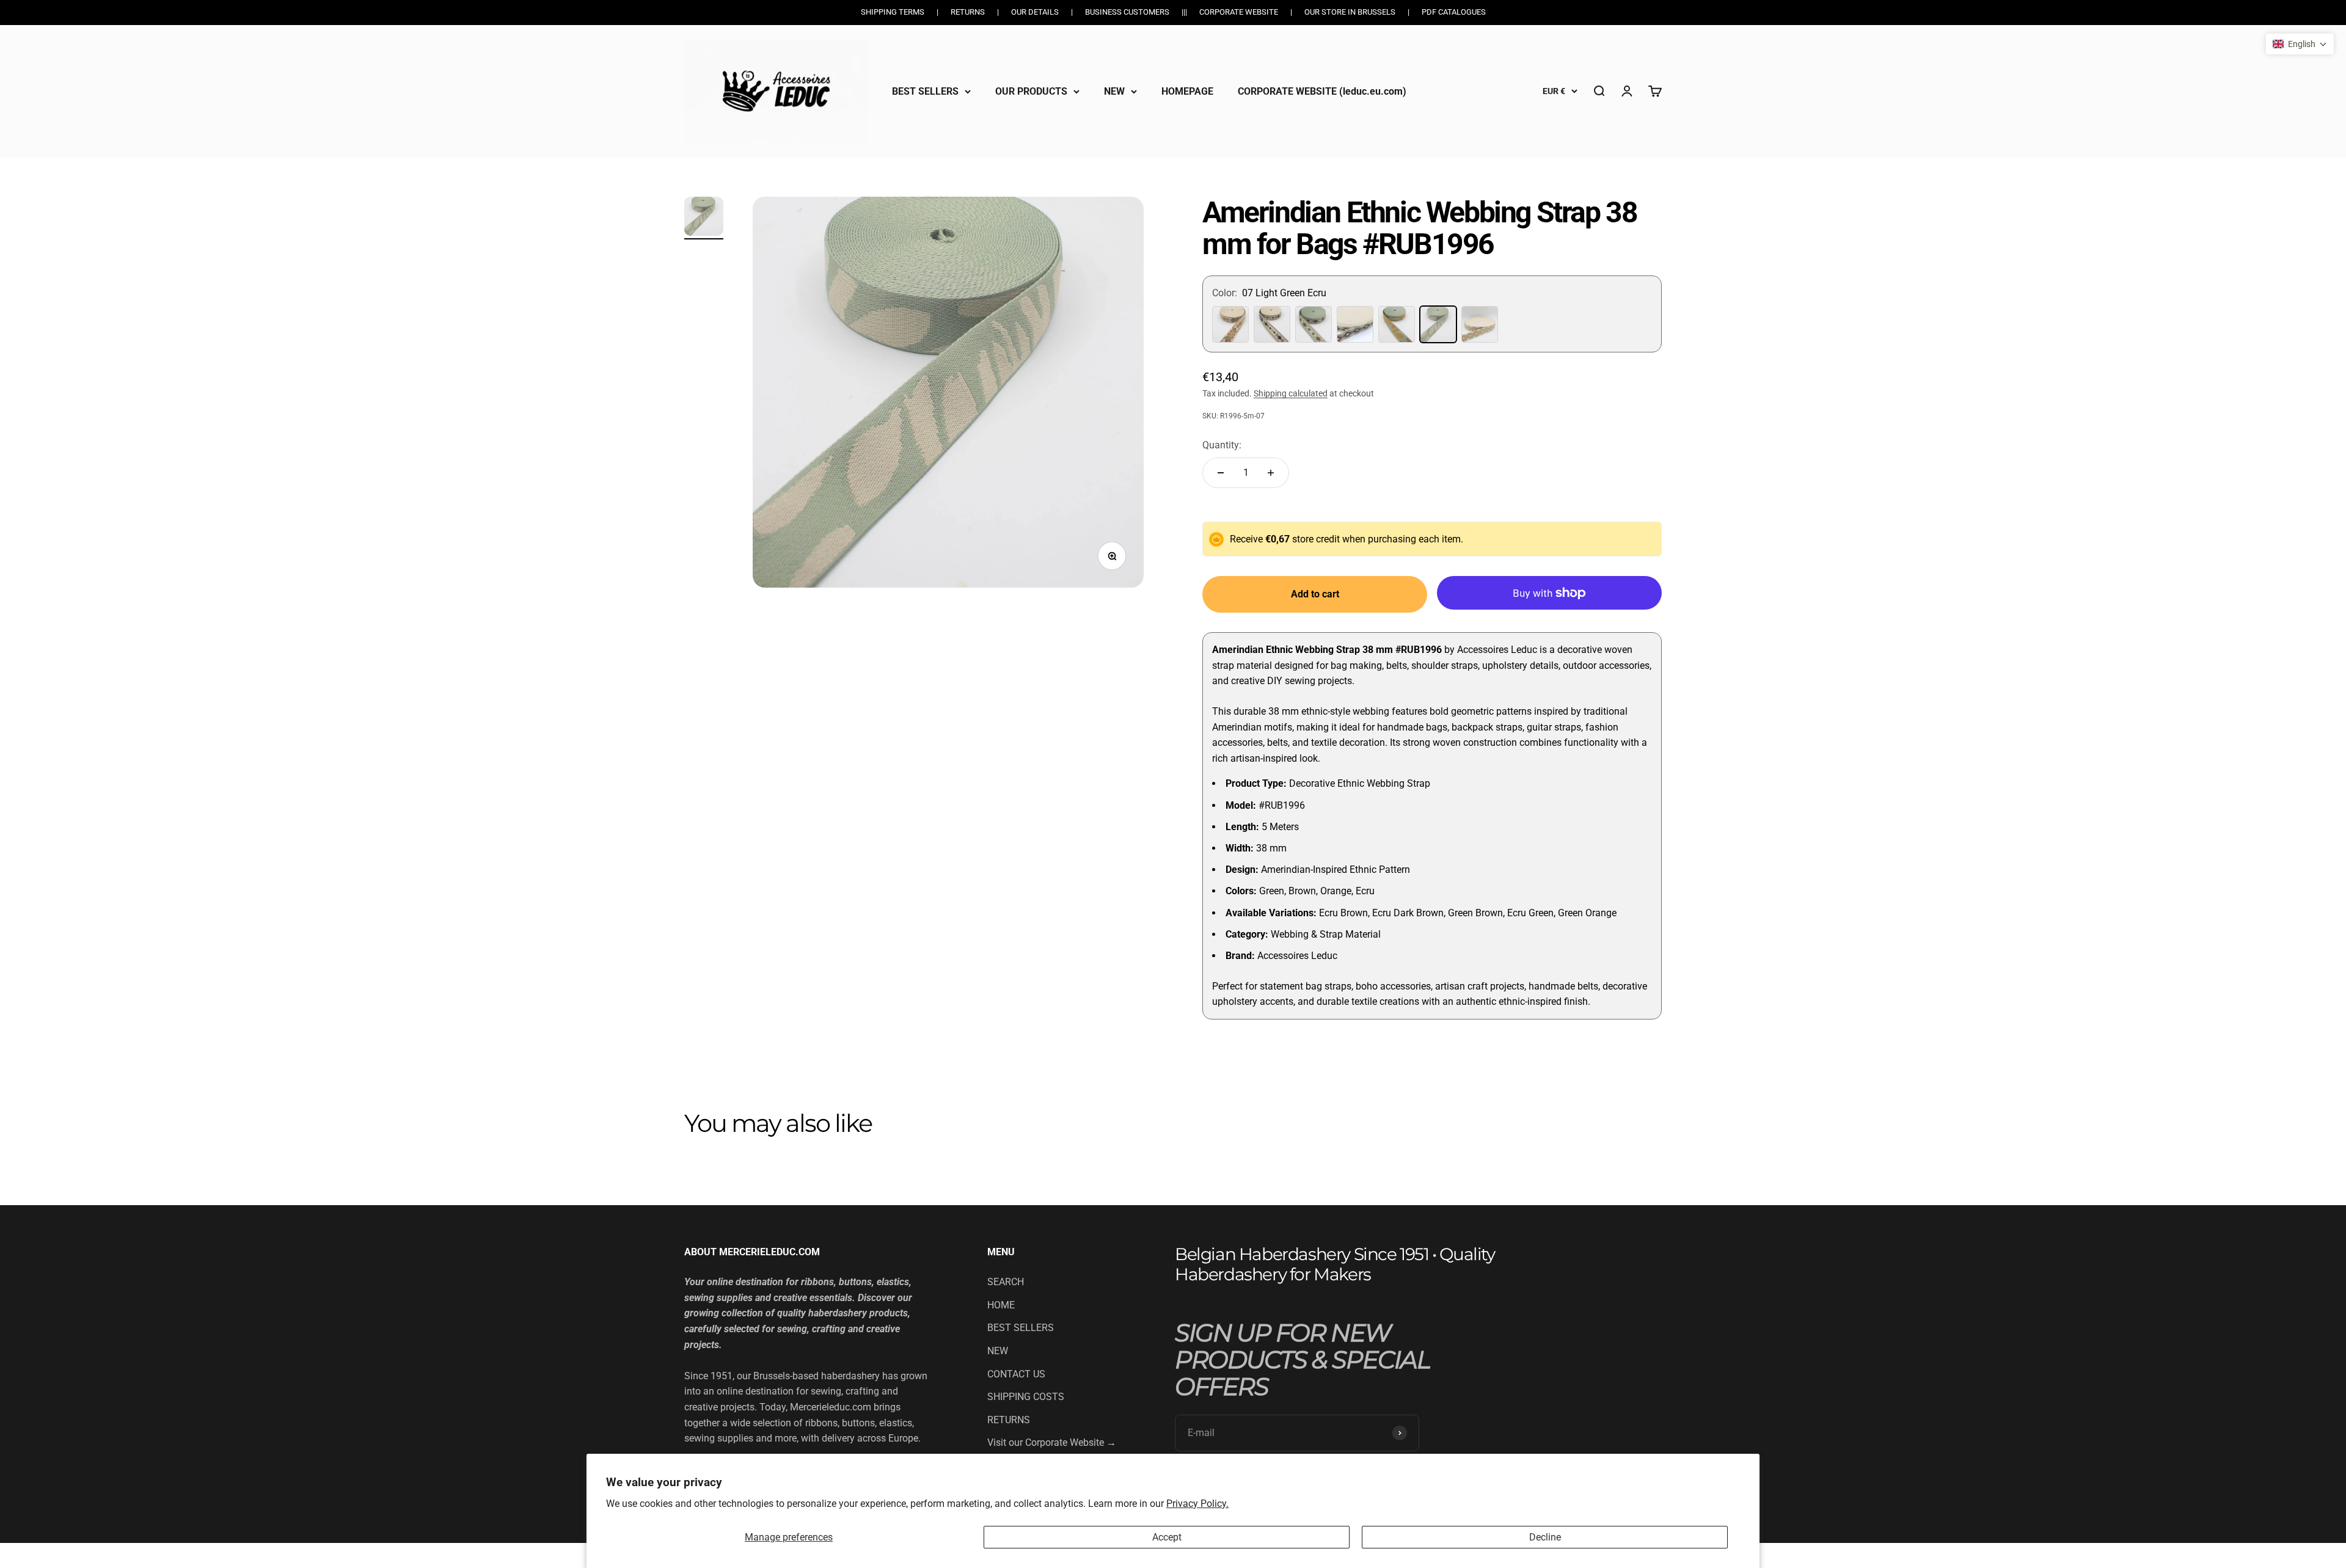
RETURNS (1009, 1420)
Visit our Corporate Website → (1052, 1442)
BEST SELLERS (925, 91)
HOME (1001, 1305)
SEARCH (1006, 1282)
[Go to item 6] (704, 218)
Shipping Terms (893, 12)
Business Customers (1127, 12)
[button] (2300, 44)
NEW (1114, 91)
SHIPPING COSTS (1026, 1397)
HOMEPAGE (1187, 91)
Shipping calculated (1291, 393)
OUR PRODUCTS (1031, 91)
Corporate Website (1239, 12)
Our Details (1035, 12)
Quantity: (1222, 445)
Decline (1545, 1537)
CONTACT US (1016, 1374)
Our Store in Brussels (1350, 12)
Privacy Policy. (1197, 1504)
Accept (1167, 1537)
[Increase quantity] (1271, 473)
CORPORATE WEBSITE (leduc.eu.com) (1322, 91)
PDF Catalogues (1454, 12)
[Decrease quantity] (1221, 473)
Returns (968, 12)
